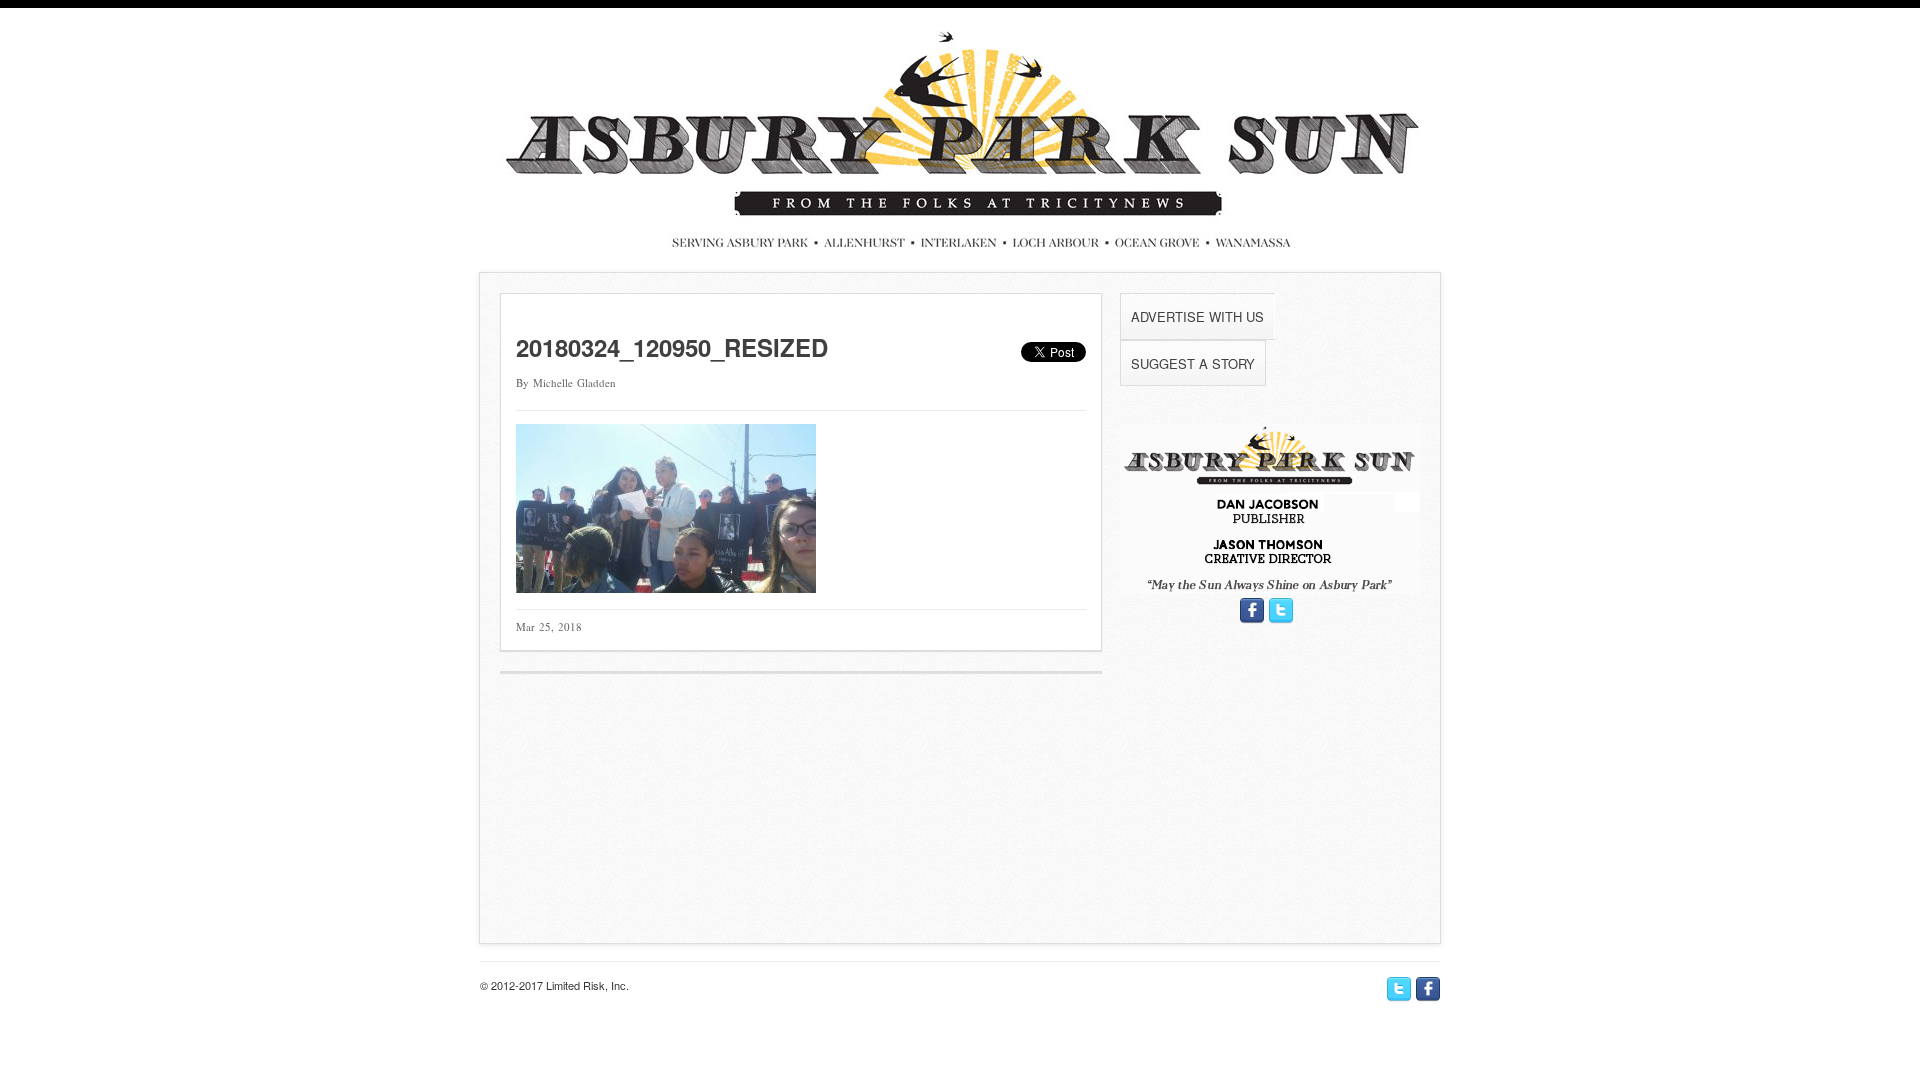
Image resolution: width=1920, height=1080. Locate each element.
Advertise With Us (1197, 316)
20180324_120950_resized (672, 347)
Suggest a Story (1193, 363)
